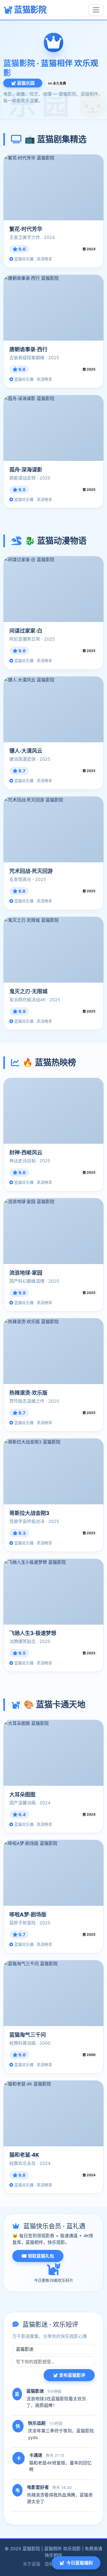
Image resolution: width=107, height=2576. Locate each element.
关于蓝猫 (32, 2564)
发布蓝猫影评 (72, 2375)
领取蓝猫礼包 (40, 2256)
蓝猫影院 (29, 10)
